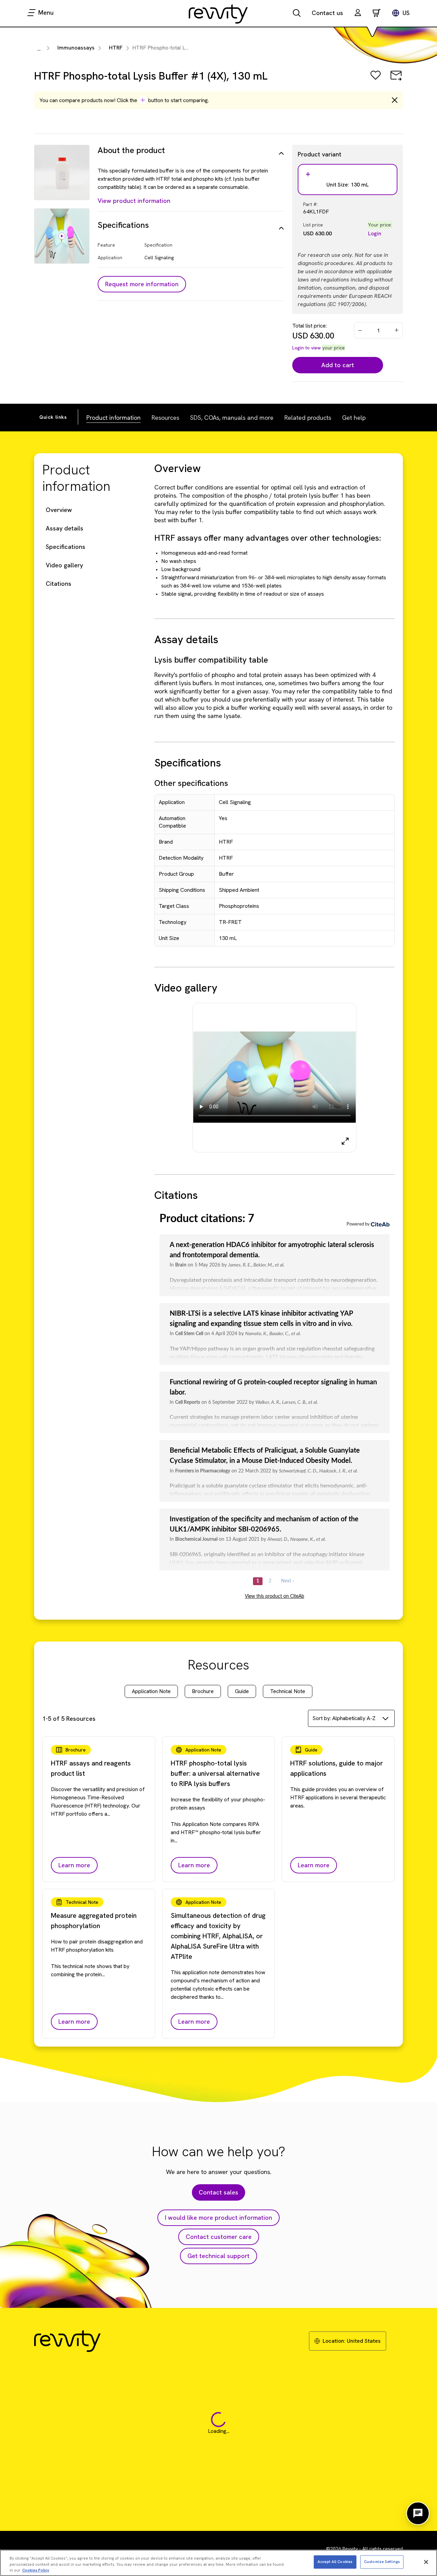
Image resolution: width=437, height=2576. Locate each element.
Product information (114, 418)
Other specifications (191, 783)
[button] (358, 13)
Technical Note (288, 1691)
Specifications (66, 547)
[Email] (396, 80)
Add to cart (338, 365)
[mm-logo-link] (218, 14)
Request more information (142, 284)
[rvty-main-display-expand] (345, 1141)
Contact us (327, 13)
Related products (308, 418)
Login (375, 233)
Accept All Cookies (335, 2562)
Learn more (74, 1865)
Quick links (53, 417)
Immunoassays (76, 48)
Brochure (203, 1691)
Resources (165, 418)
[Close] (426, 2562)
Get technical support (218, 2256)
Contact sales (218, 2192)
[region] (218, 2563)
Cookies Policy (36, 2570)
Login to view (307, 348)
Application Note (151, 1691)
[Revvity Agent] (418, 2513)
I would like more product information (218, 2218)
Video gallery (64, 565)
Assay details (65, 528)
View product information (134, 201)
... (39, 49)
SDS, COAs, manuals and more (232, 418)
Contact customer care (219, 2237)
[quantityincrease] (397, 330)
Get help (354, 418)
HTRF (116, 48)
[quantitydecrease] (360, 330)
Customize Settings (382, 2562)
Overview (59, 510)
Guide (242, 1691)
